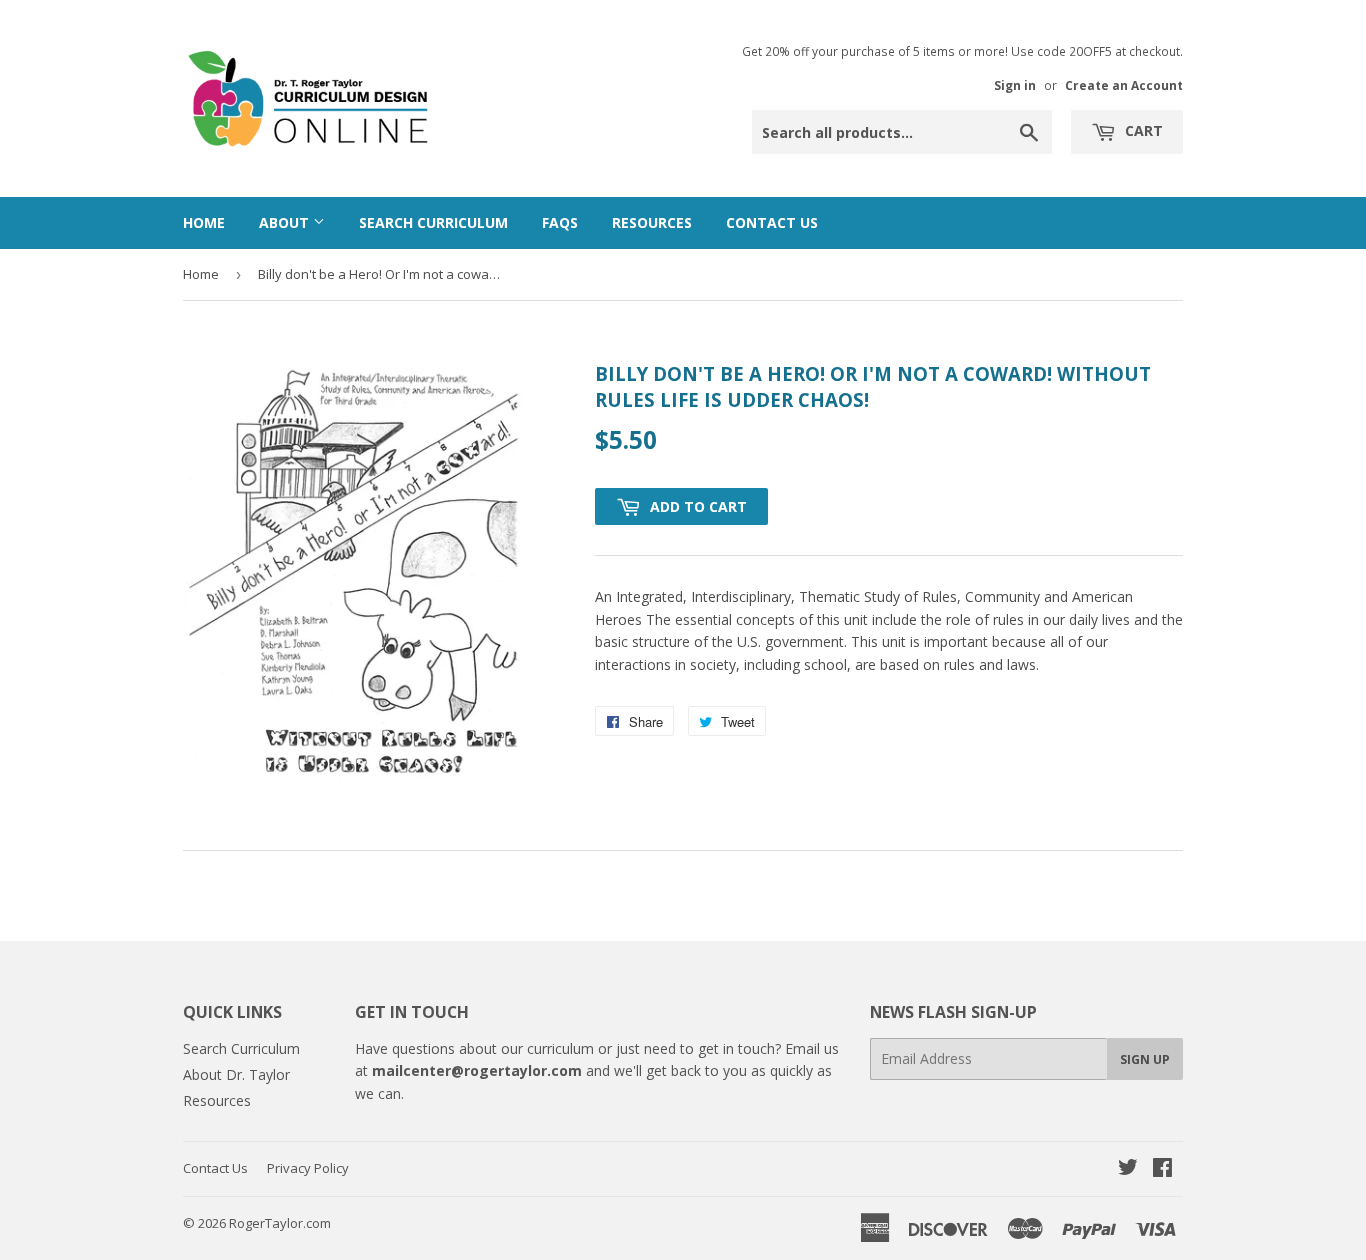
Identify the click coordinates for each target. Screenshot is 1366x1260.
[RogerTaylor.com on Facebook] (1162, 1169)
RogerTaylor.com (280, 1223)
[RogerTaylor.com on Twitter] (1128, 1169)
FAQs (560, 222)
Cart (1142, 130)
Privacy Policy (308, 1168)
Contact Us (772, 222)
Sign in (1015, 85)
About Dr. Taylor (236, 1074)
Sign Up (1145, 1059)
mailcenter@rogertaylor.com (477, 1070)
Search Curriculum (433, 222)
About (286, 222)
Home (204, 222)
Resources (652, 222)
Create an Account (1124, 85)
